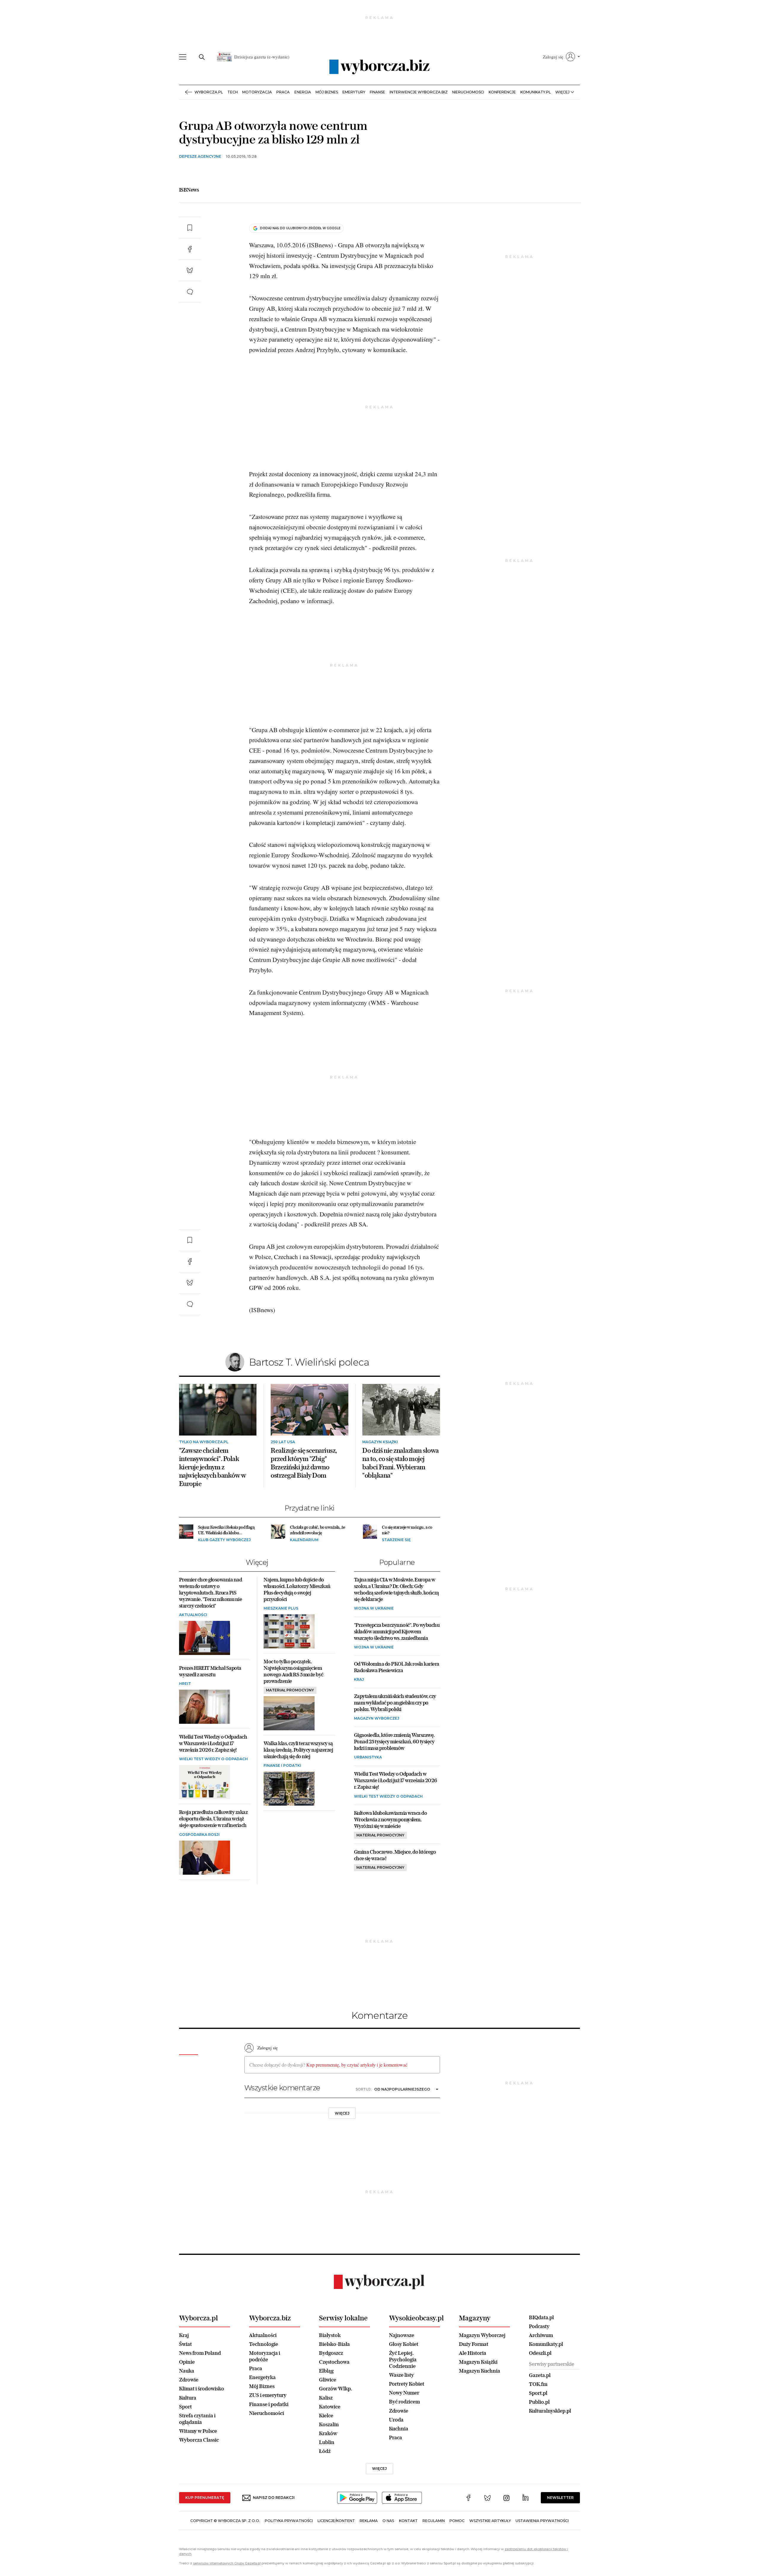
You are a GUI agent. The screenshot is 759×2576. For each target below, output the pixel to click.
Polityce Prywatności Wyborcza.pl (360, 362)
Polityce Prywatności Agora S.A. (428, 362)
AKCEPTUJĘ (472, 391)
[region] (379, 330)
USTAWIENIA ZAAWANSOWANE (306, 391)
